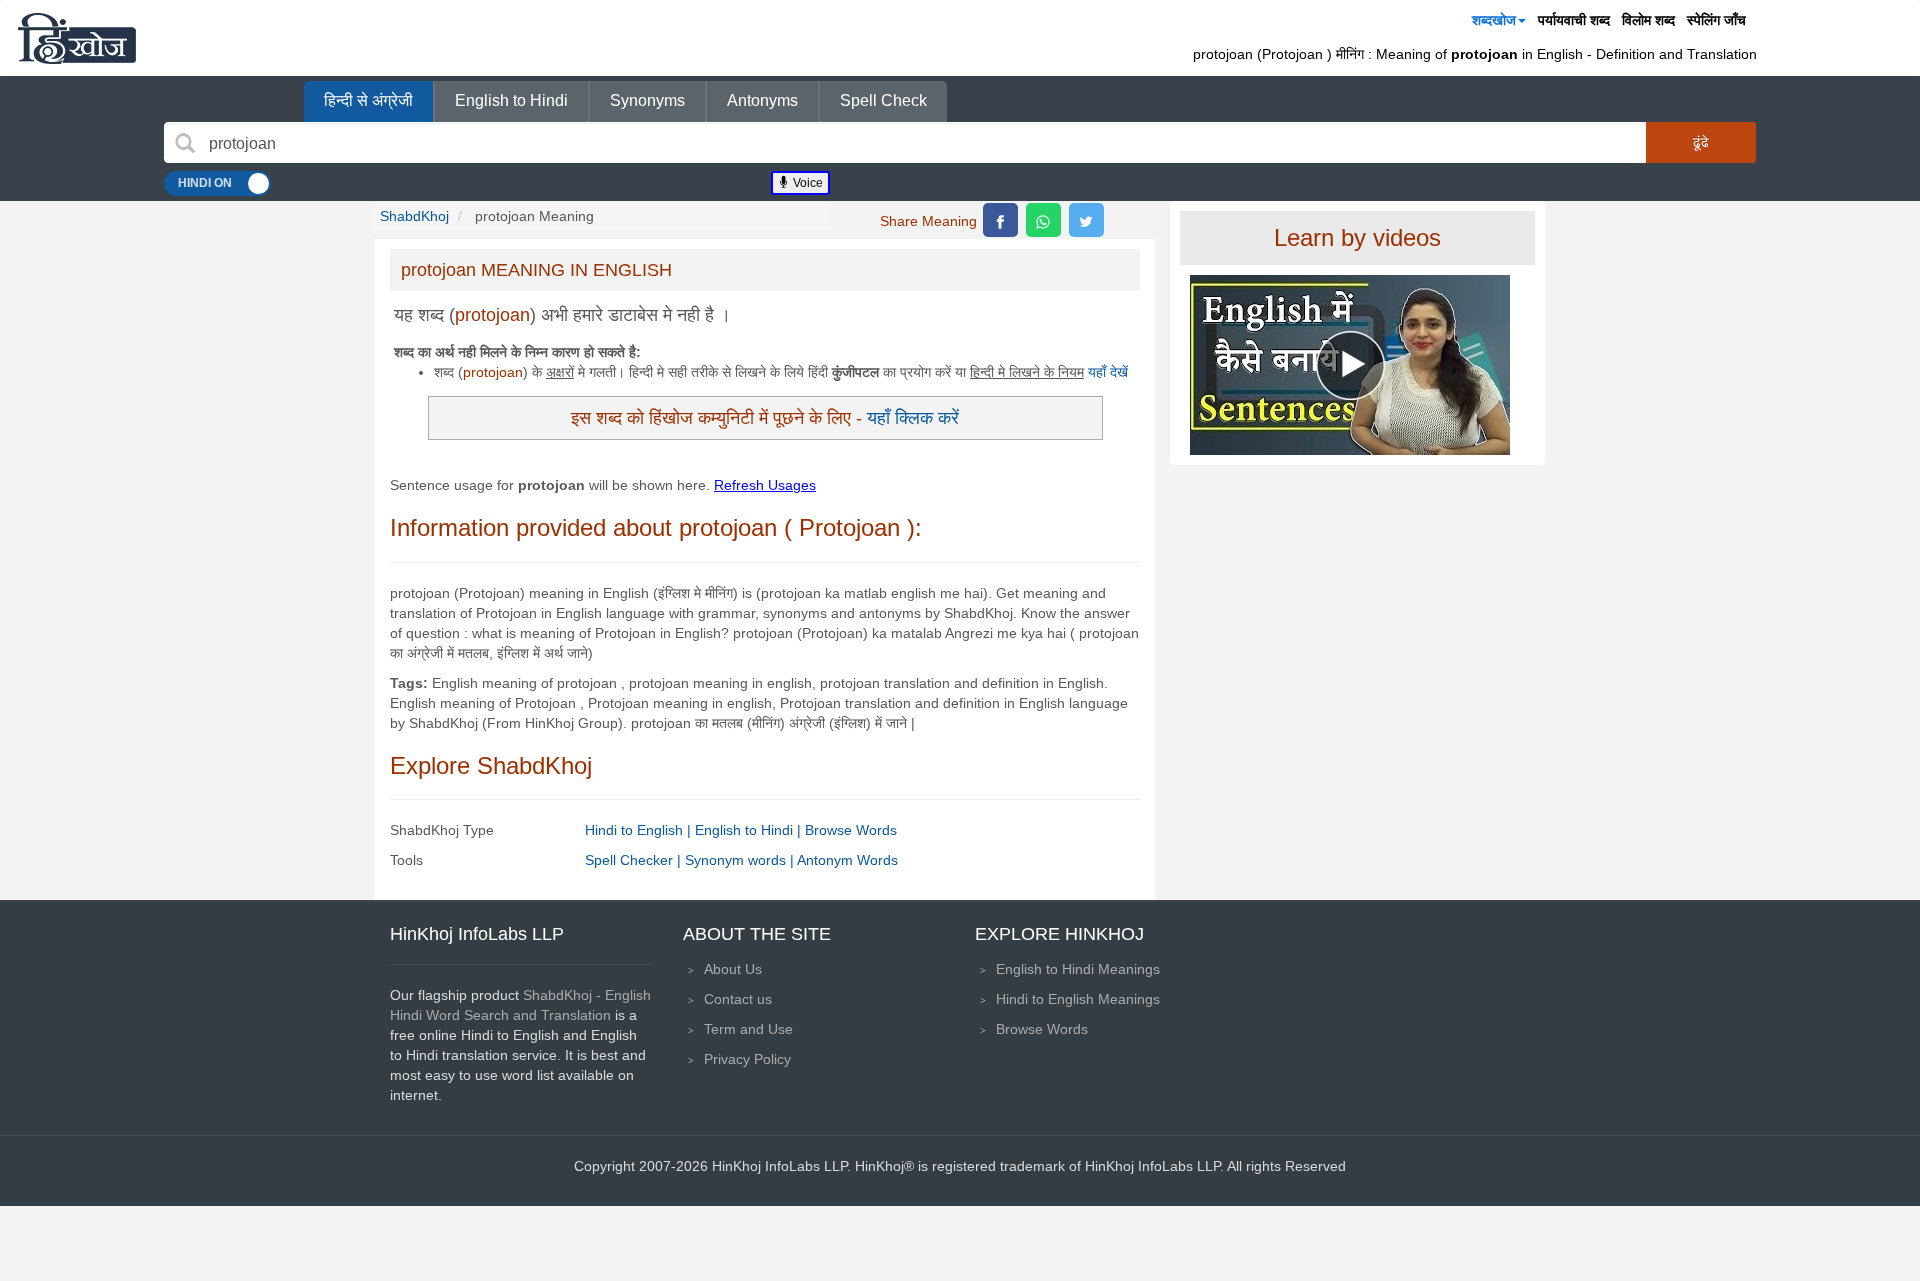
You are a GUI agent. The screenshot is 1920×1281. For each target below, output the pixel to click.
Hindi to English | (640, 830)
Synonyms (647, 100)
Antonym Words (847, 860)
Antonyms (762, 100)
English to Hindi (511, 100)
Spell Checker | (635, 860)
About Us (733, 969)
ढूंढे (1701, 142)
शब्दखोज (1494, 20)
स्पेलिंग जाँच (1716, 20)
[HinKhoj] (77, 38)
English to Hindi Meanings (1078, 969)
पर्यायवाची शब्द (1574, 20)
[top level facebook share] (1000, 220)
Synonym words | (741, 860)
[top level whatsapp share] (1043, 220)
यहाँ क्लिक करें (913, 417)
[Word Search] (185, 143)
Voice (806, 183)
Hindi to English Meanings (1078, 999)
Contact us (738, 999)
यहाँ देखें (1108, 372)
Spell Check (883, 100)
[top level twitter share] (1086, 220)
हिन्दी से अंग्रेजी (368, 100)
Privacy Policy (747, 1059)
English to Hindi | (750, 830)
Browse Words (851, 830)
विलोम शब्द (1648, 20)
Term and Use (748, 1029)
